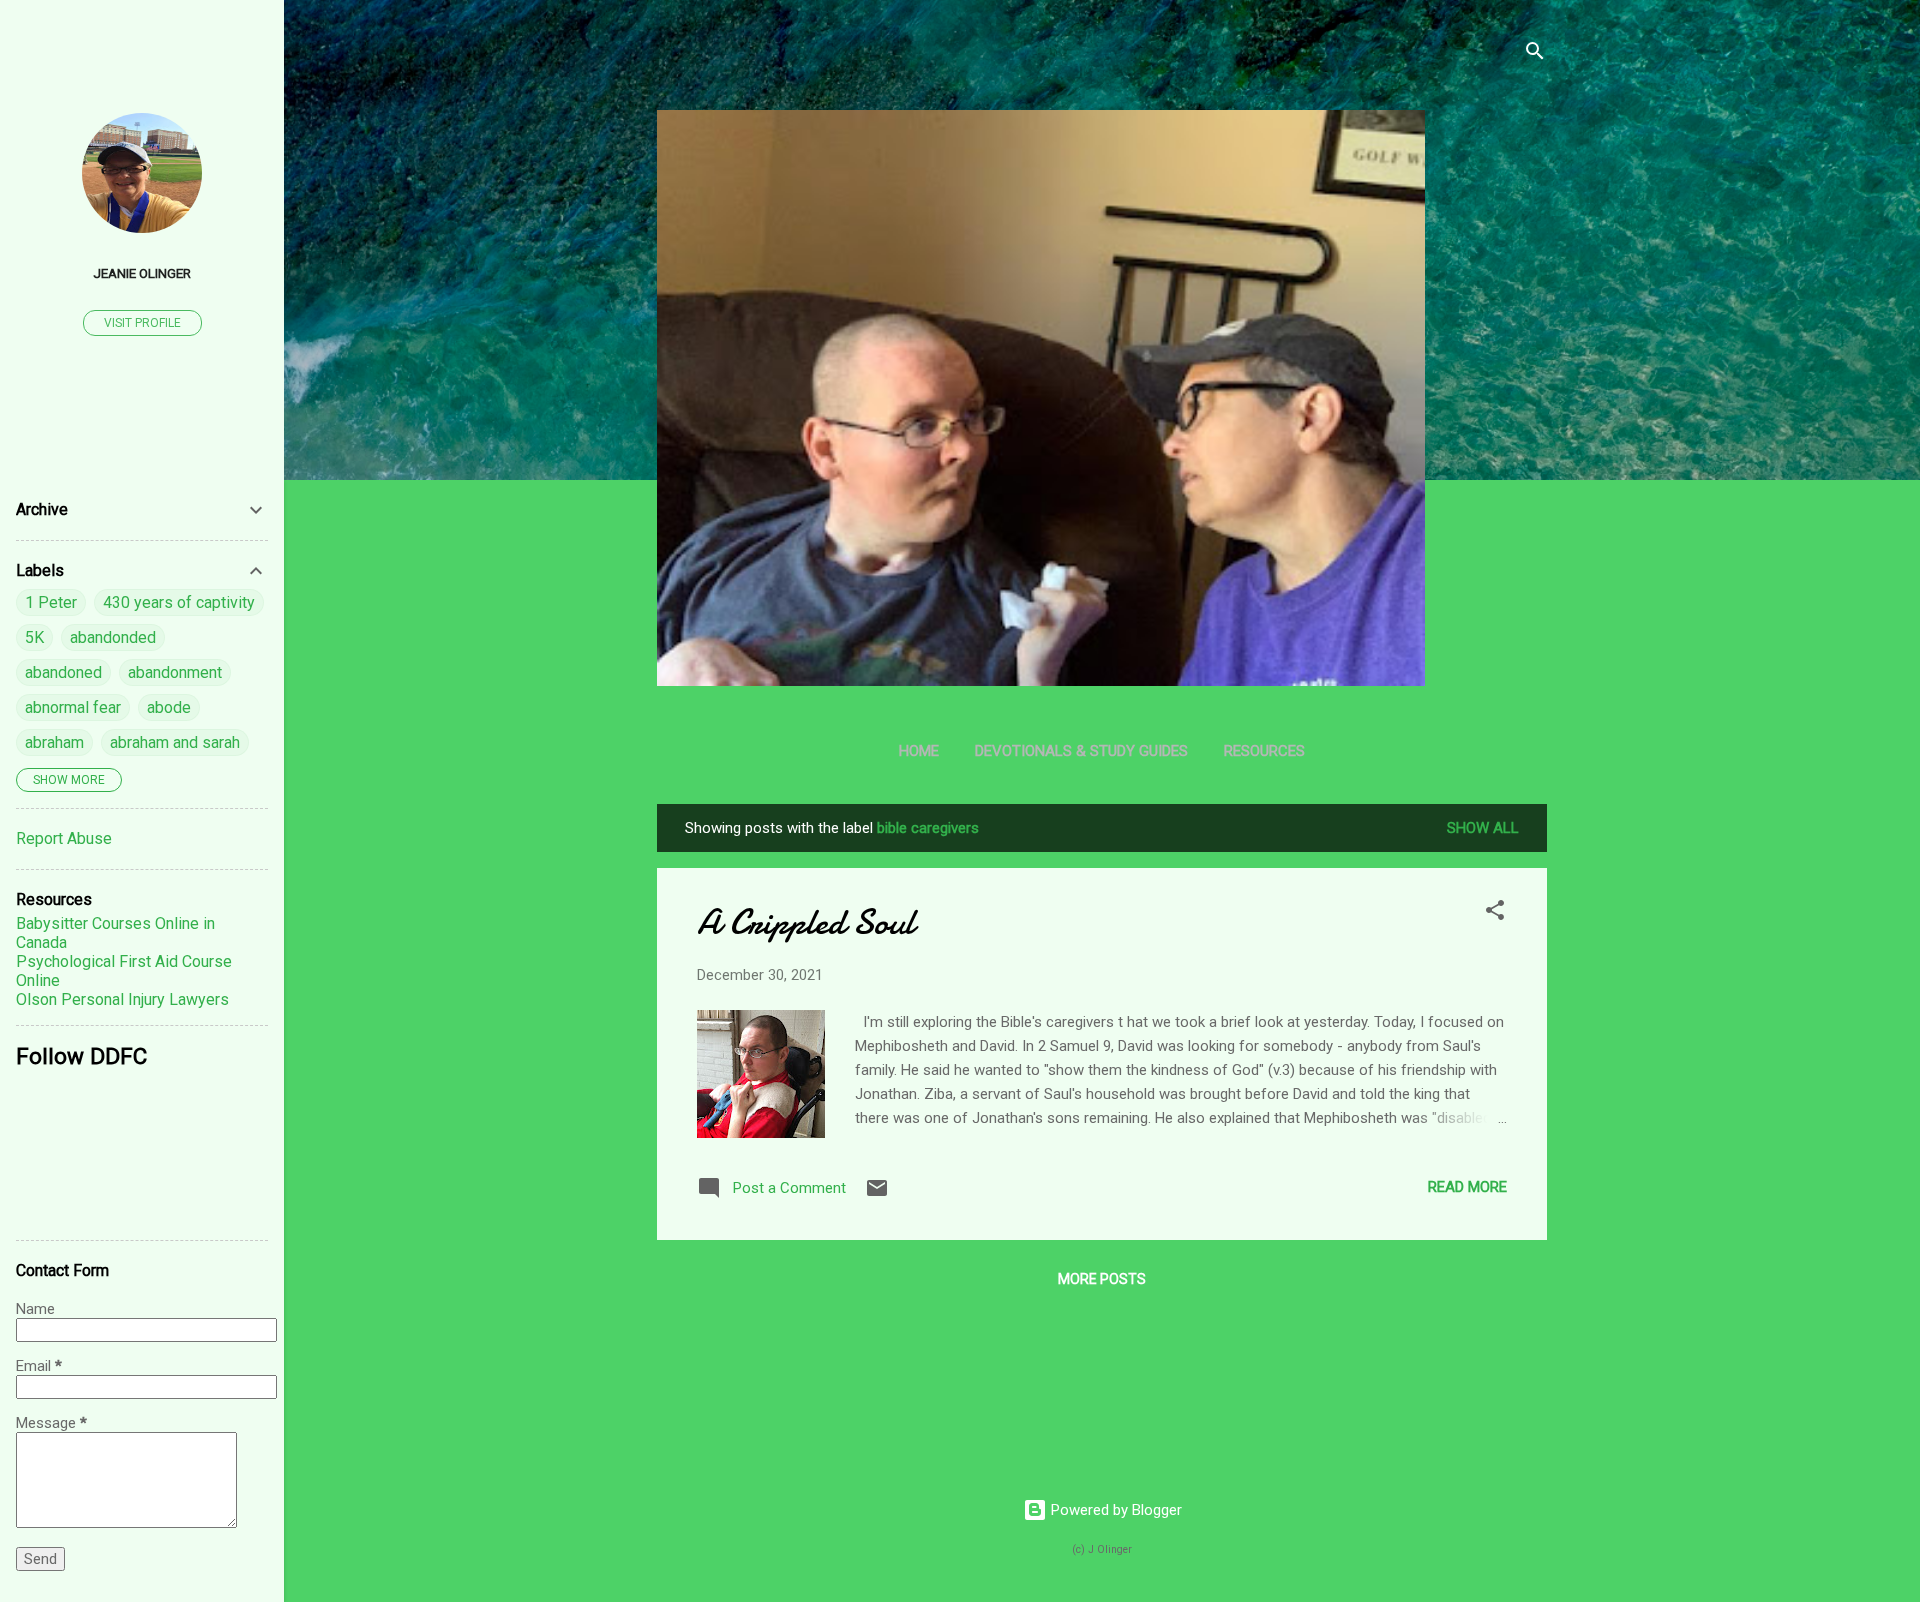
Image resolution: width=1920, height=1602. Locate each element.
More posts (1102, 1279)
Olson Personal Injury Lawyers (122, 999)
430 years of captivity (179, 602)
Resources (1264, 751)
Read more (1467, 1187)
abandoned (63, 672)
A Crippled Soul (805, 922)
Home (919, 751)
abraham (54, 742)
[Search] (1535, 54)
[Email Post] (877, 1195)
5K (34, 637)
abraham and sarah (175, 742)
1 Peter (51, 602)
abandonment (175, 672)
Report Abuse (64, 838)
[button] (1495, 913)
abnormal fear (73, 707)
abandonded (113, 637)
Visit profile (142, 323)
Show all (1483, 828)
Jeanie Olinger (142, 273)
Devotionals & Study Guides (1081, 751)
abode (169, 707)
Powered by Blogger (1114, 1510)
